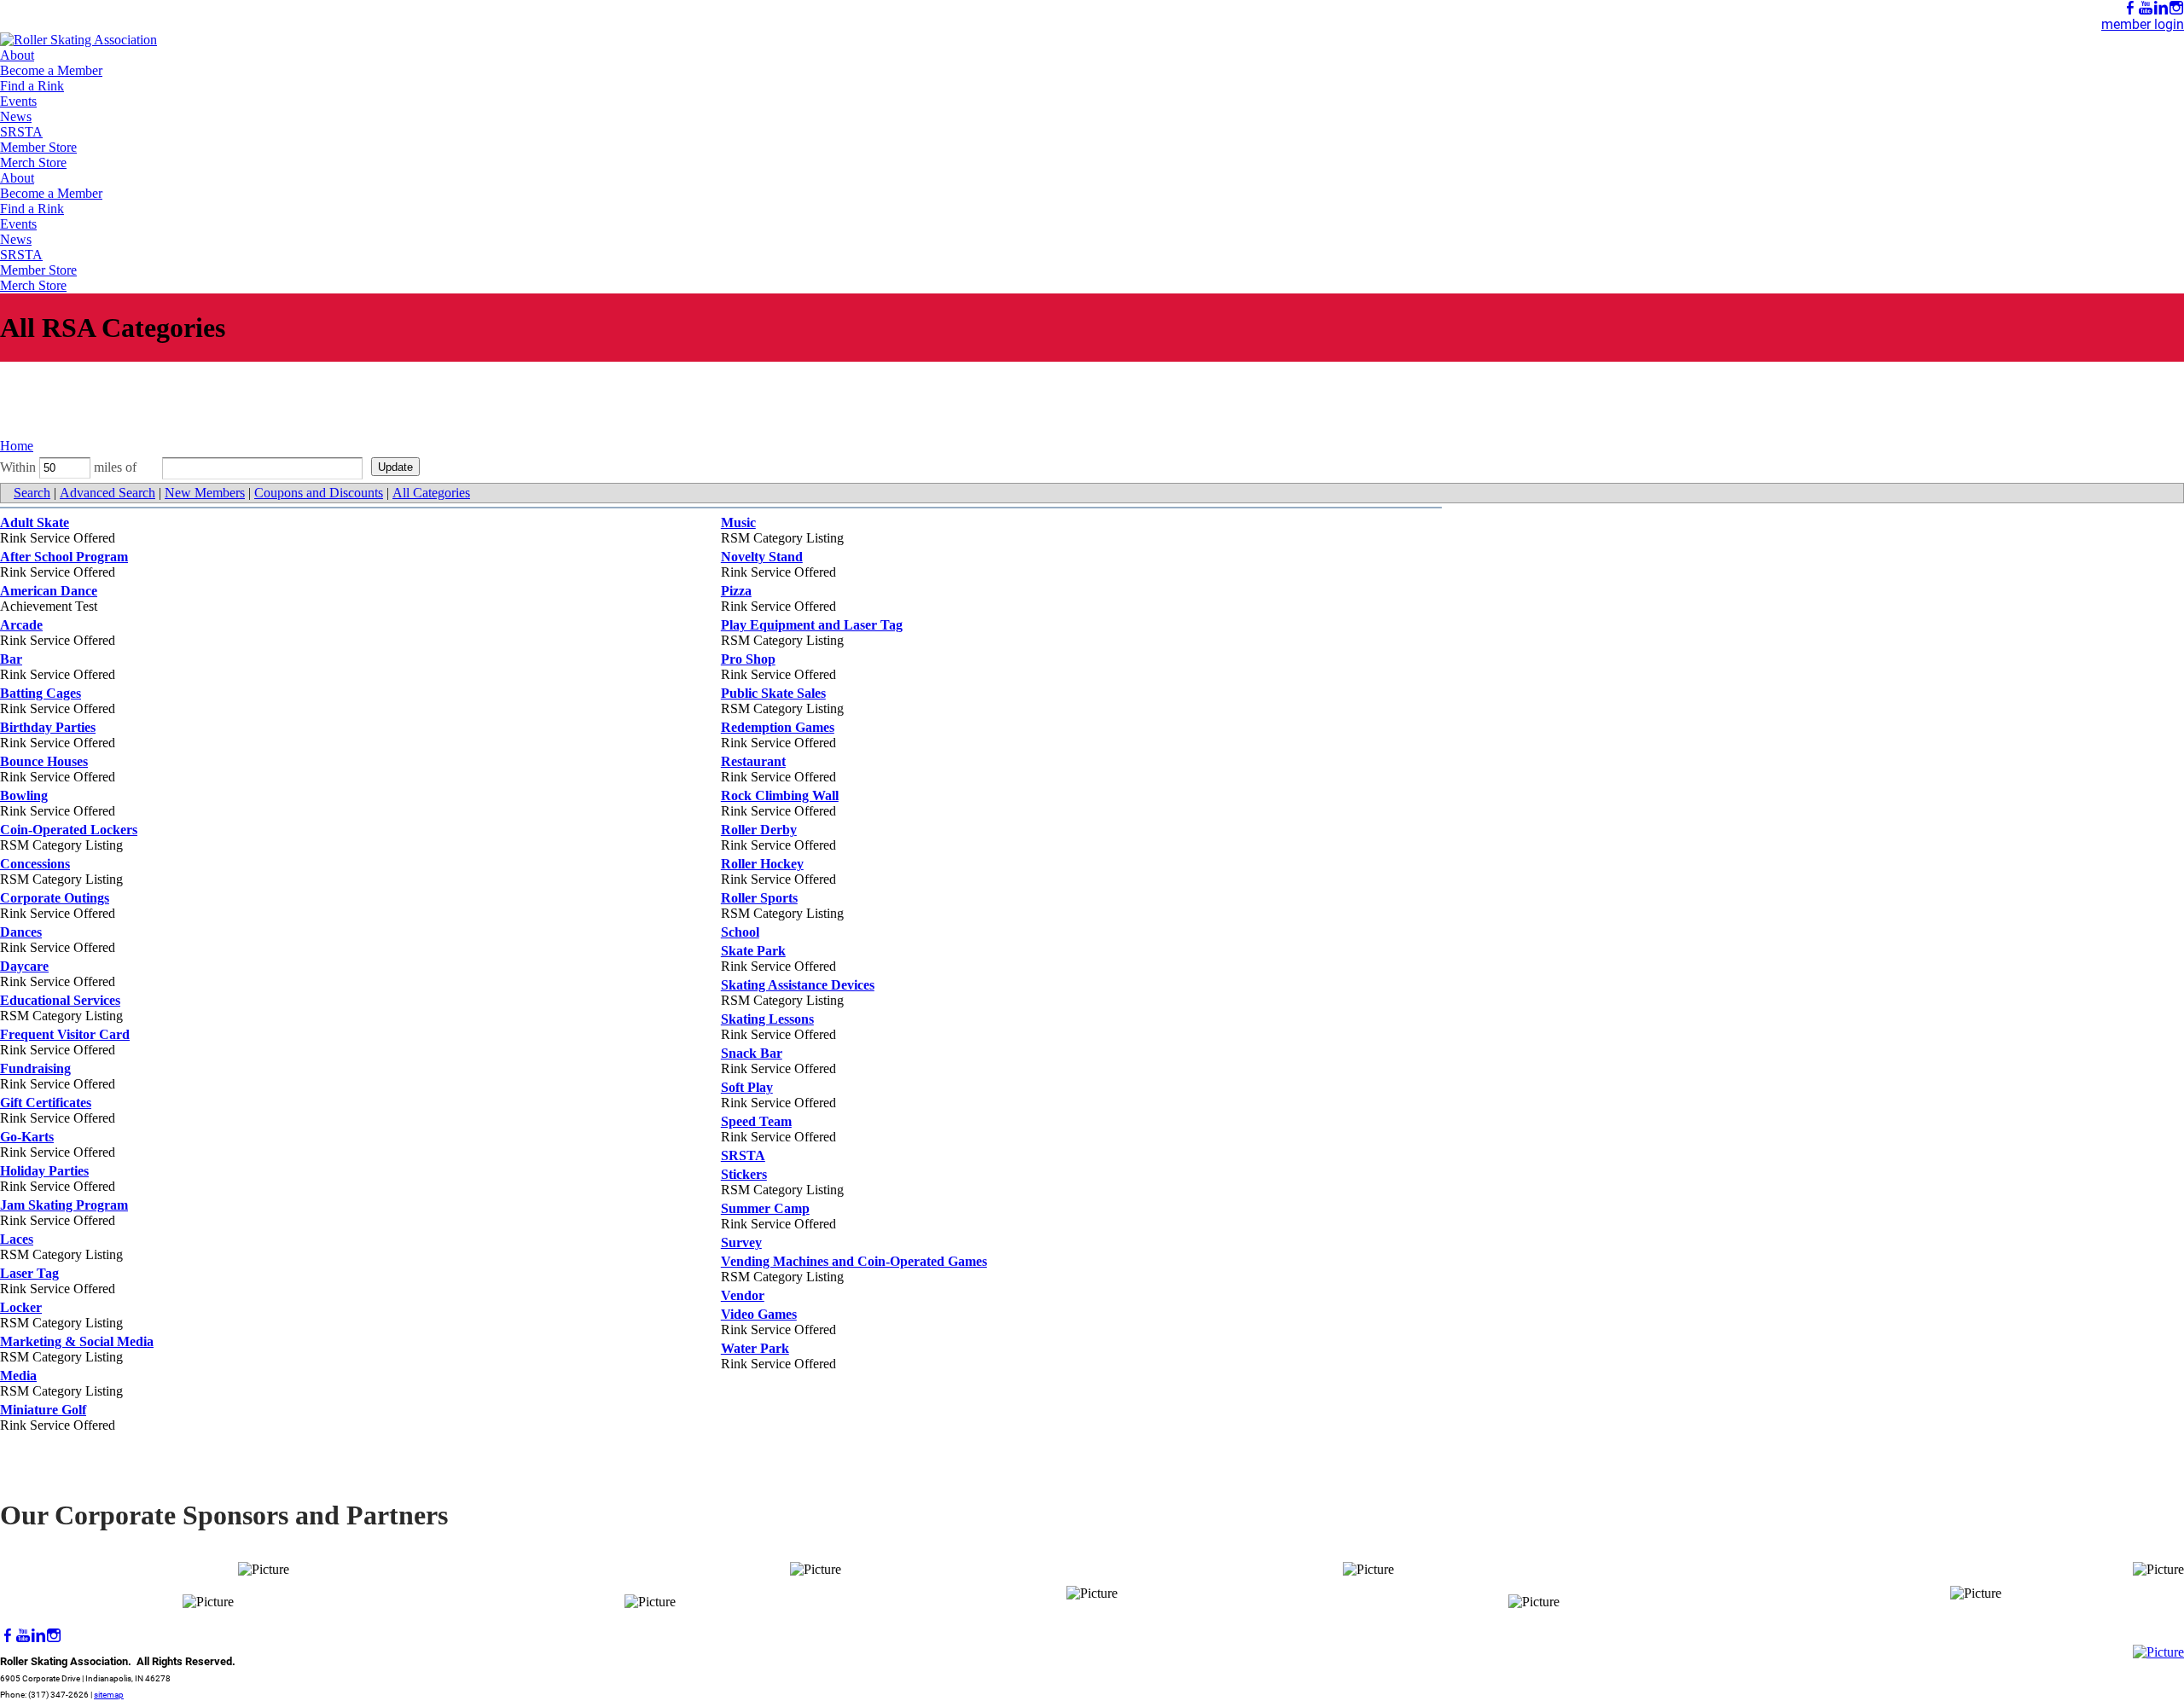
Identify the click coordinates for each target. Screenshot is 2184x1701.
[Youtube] (2146, 8)
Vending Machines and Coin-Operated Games (854, 1261)
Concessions (35, 864)
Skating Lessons (767, 1019)
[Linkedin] (2161, 8)
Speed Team (756, 1121)
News (16, 116)
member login (2143, 24)
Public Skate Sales (773, 693)
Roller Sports (759, 898)
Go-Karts (27, 1137)
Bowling (24, 795)
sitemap (109, 1695)
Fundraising (35, 1068)
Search (32, 493)
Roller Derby (759, 830)
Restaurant (753, 761)
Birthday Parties (48, 727)
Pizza (736, 591)
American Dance (49, 591)
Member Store (38, 147)
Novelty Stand (762, 557)
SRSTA (21, 132)
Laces (17, 1239)
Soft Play (747, 1087)
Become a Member (51, 70)
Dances (21, 932)
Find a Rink (32, 86)
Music (738, 522)
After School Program (64, 557)
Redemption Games (778, 727)
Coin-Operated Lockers (69, 830)
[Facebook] (2130, 8)
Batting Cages (41, 693)
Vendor (743, 1295)
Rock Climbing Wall (780, 795)
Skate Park (753, 951)
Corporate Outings (55, 898)
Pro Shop (748, 659)
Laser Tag (29, 1273)
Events (18, 101)
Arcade (21, 625)
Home (17, 446)
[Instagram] (2176, 8)
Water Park (755, 1348)
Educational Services (60, 1000)
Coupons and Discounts (319, 493)
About (17, 55)
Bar (11, 659)
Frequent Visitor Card (65, 1034)
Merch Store (33, 163)
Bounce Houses (44, 761)
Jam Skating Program (64, 1205)
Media (18, 1376)
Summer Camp (765, 1208)
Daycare (24, 966)
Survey (741, 1242)
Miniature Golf (43, 1410)
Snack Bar (752, 1053)
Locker (21, 1307)
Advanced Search (107, 493)
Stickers (744, 1174)
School (740, 932)
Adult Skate (35, 522)
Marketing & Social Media (77, 1341)
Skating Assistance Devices (798, 985)
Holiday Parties (44, 1171)
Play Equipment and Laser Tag (812, 625)
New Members (205, 493)
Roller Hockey (762, 864)
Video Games (759, 1314)
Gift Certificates (46, 1103)
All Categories (431, 493)
